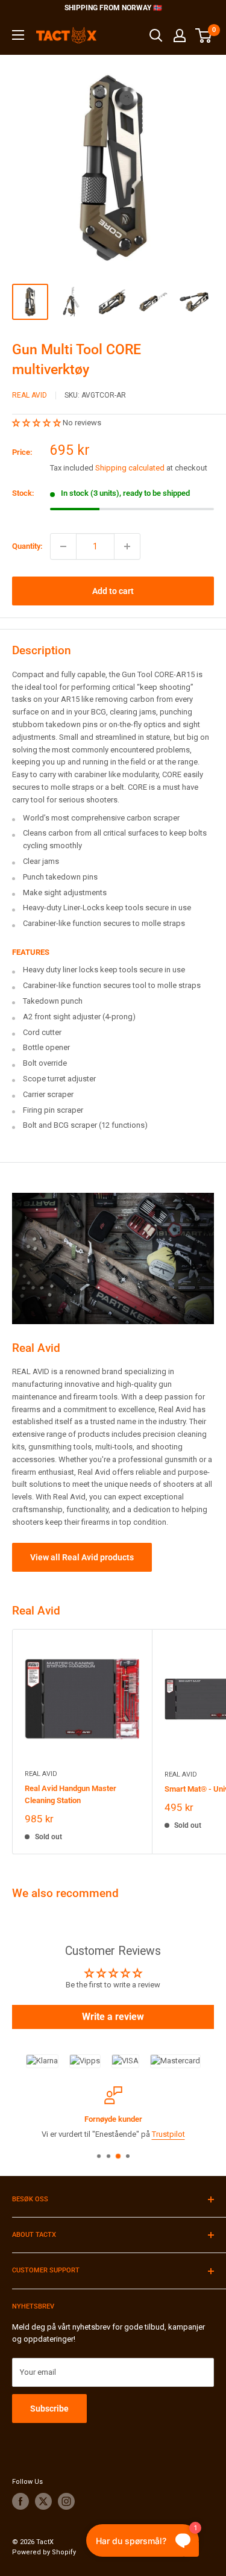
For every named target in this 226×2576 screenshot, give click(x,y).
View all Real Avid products (82, 1557)
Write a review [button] (113, 2017)
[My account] (180, 36)
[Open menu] (18, 35)
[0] (204, 36)
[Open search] (156, 36)
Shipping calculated (130, 468)
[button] (37, 423)
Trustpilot (168, 2134)
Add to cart (113, 591)
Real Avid (30, 395)
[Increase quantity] (127, 546)
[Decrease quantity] (63, 546)
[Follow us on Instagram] (66, 2501)
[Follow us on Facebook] (20, 2501)
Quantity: (27, 546)
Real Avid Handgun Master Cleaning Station (71, 1794)
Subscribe (49, 2409)
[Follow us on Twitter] (43, 2501)
